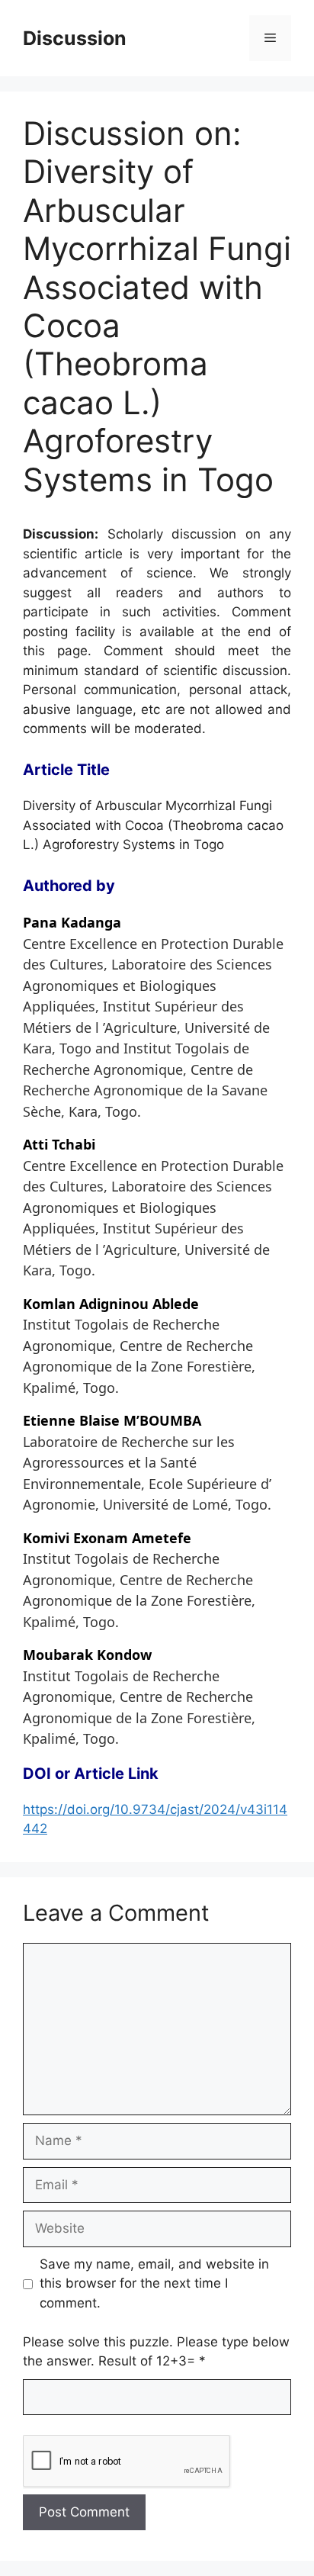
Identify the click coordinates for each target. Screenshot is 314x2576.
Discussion (75, 38)
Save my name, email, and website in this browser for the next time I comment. (154, 2283)
